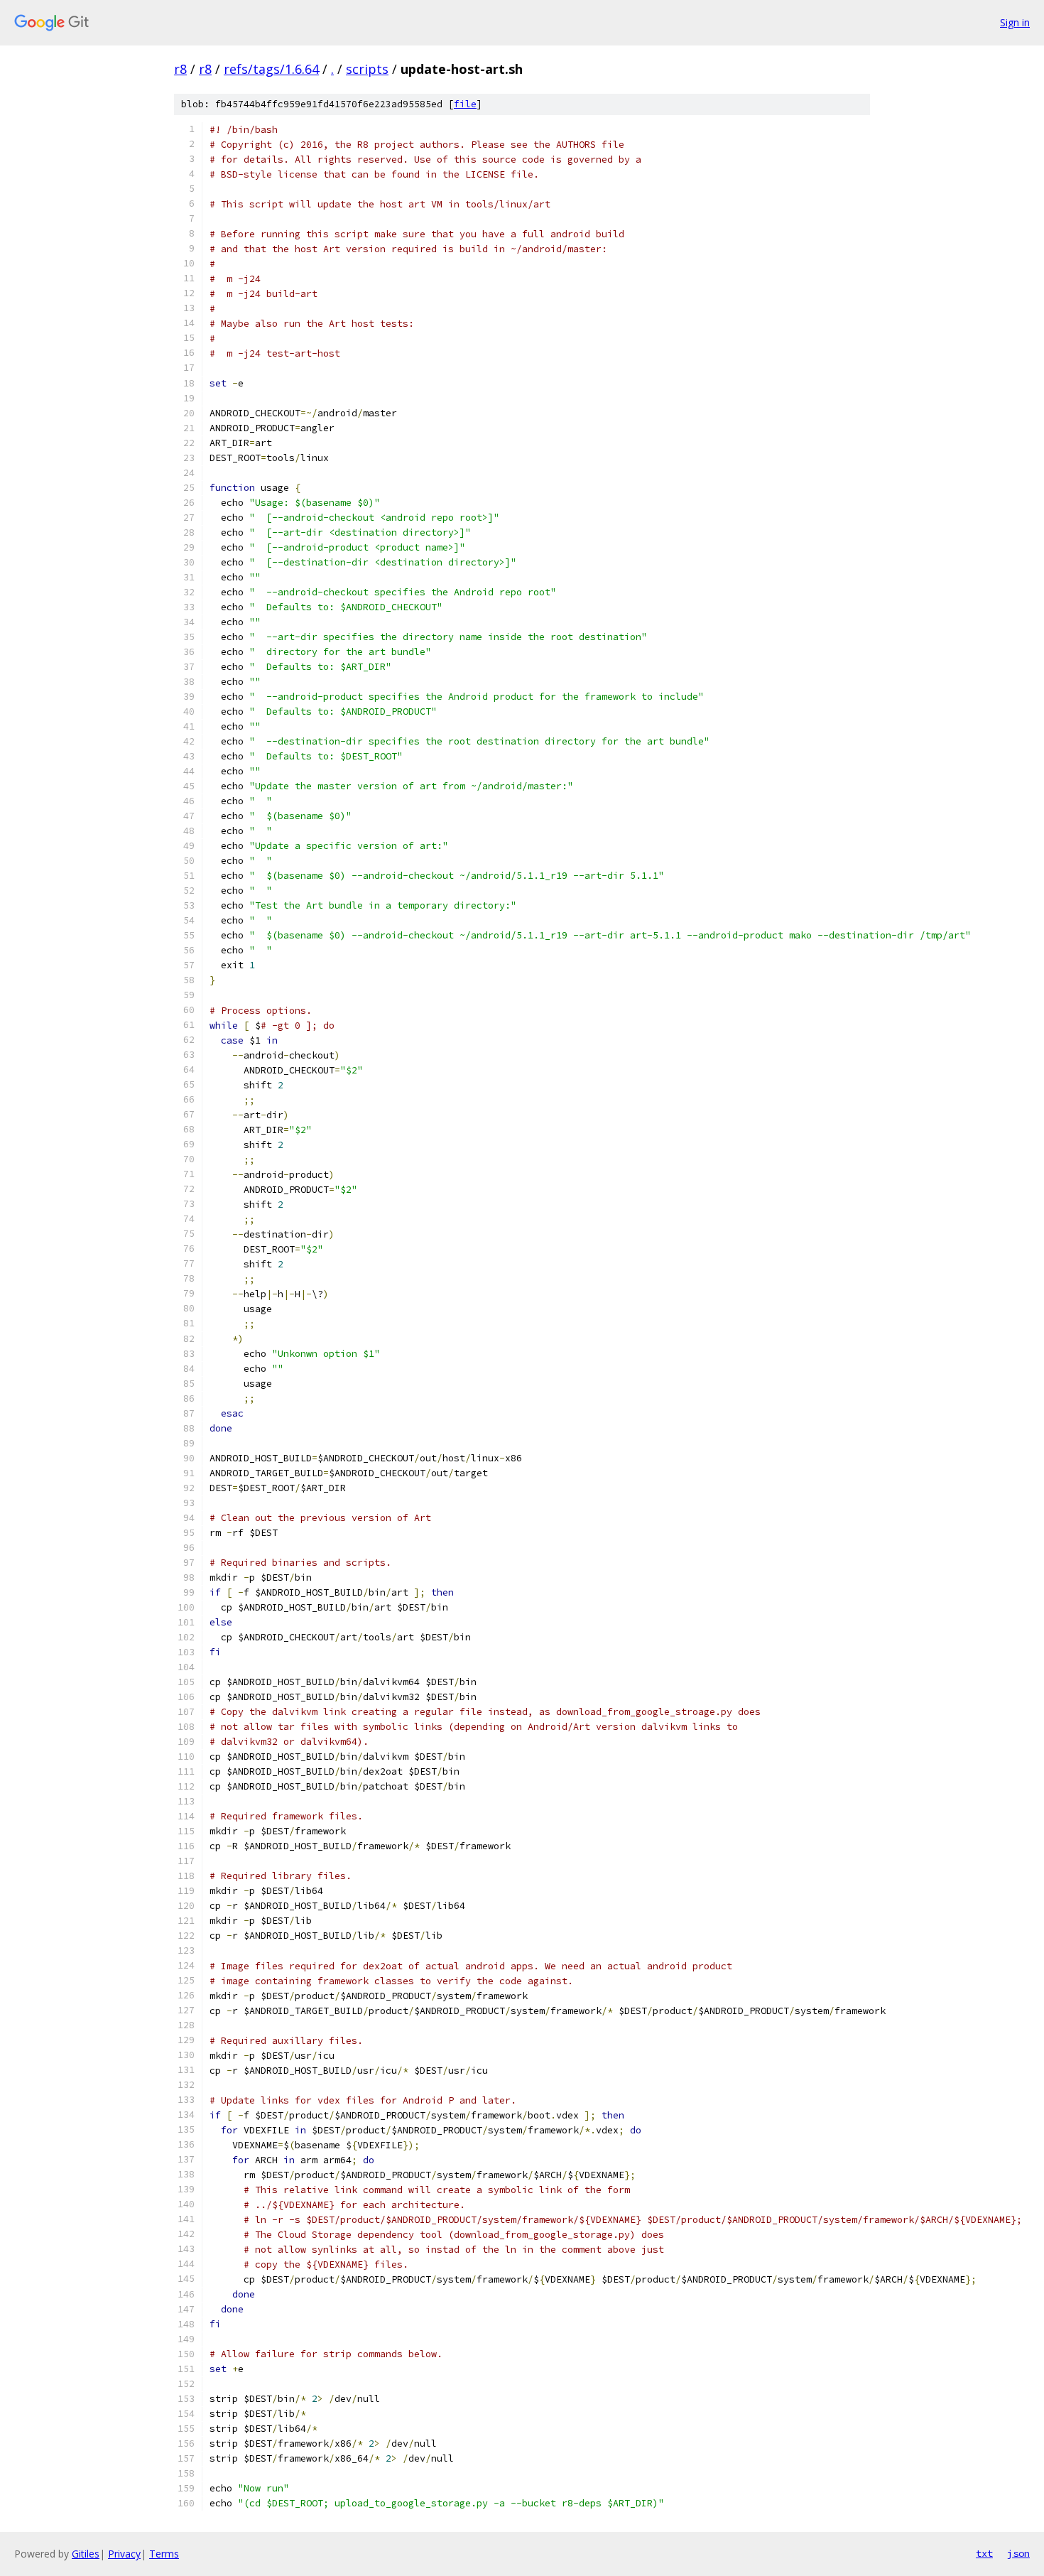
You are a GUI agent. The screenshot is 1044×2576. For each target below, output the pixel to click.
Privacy (124, 2554)
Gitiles (86, 2554)
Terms (164, 2554)
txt (984, 2553)
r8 (180, 69)
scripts (367, 69)
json (1018, 2553)
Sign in (1015, 22)
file (465, 104)
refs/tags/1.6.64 (271, 69)
